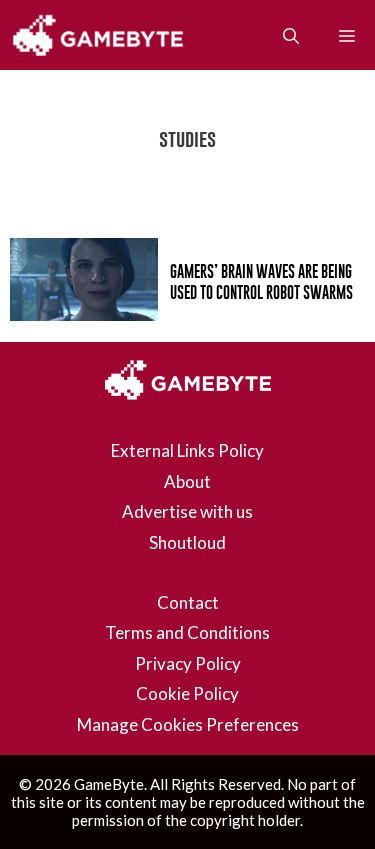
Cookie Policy (187, 693)
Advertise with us (187, 511)
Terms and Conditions (187, 632)
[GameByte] (102, 35)
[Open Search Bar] (291, 35)
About (187, 481)
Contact (188, 602)
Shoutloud (187, 542)
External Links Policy (187, 450)
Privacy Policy (188, 663)
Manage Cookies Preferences (188, 724)
